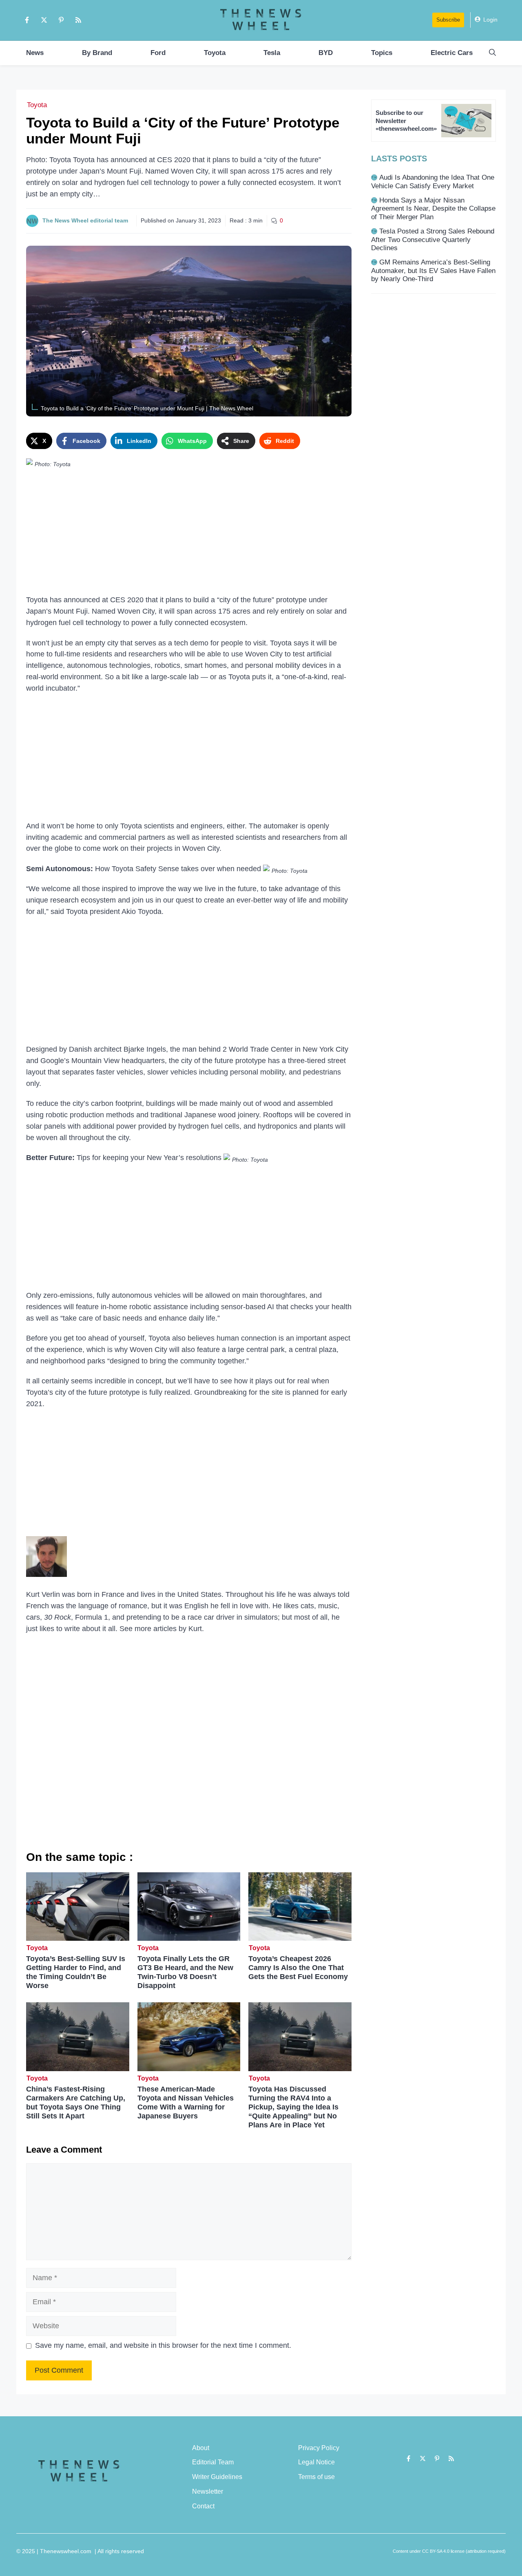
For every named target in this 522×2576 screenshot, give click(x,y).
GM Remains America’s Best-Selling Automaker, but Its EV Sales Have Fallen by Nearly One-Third (433, 271)
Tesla (272, 53)
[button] (492, 53)
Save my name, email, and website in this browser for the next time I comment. (163, 2345)
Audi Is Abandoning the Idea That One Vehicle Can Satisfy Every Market (433, 182)
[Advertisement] (189, 534)
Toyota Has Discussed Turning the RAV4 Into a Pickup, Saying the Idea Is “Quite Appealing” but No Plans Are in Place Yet (293, 2107)
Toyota (215, 53)
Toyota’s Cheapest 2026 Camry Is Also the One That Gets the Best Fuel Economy (298, 1968)
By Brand (97, 53)
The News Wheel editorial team (85, 220)
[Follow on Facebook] (27, 20)
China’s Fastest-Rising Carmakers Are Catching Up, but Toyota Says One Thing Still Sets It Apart (76, 2103)
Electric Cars (452, 53)
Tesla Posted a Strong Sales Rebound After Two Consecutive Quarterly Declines (433, 240)
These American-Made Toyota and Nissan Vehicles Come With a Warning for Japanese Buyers (186, 2103)
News (35, 53)
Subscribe (448, 20)
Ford (158, 53)
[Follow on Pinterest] (61, 20)
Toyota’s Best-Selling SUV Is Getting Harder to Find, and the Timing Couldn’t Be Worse (76, 1972)
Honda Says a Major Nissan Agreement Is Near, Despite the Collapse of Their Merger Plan (433, 209)
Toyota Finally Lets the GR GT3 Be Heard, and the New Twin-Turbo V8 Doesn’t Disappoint (185, 1972)
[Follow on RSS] (78, 20)
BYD (326, 53)
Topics (382, 53)
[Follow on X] (44, 20)
